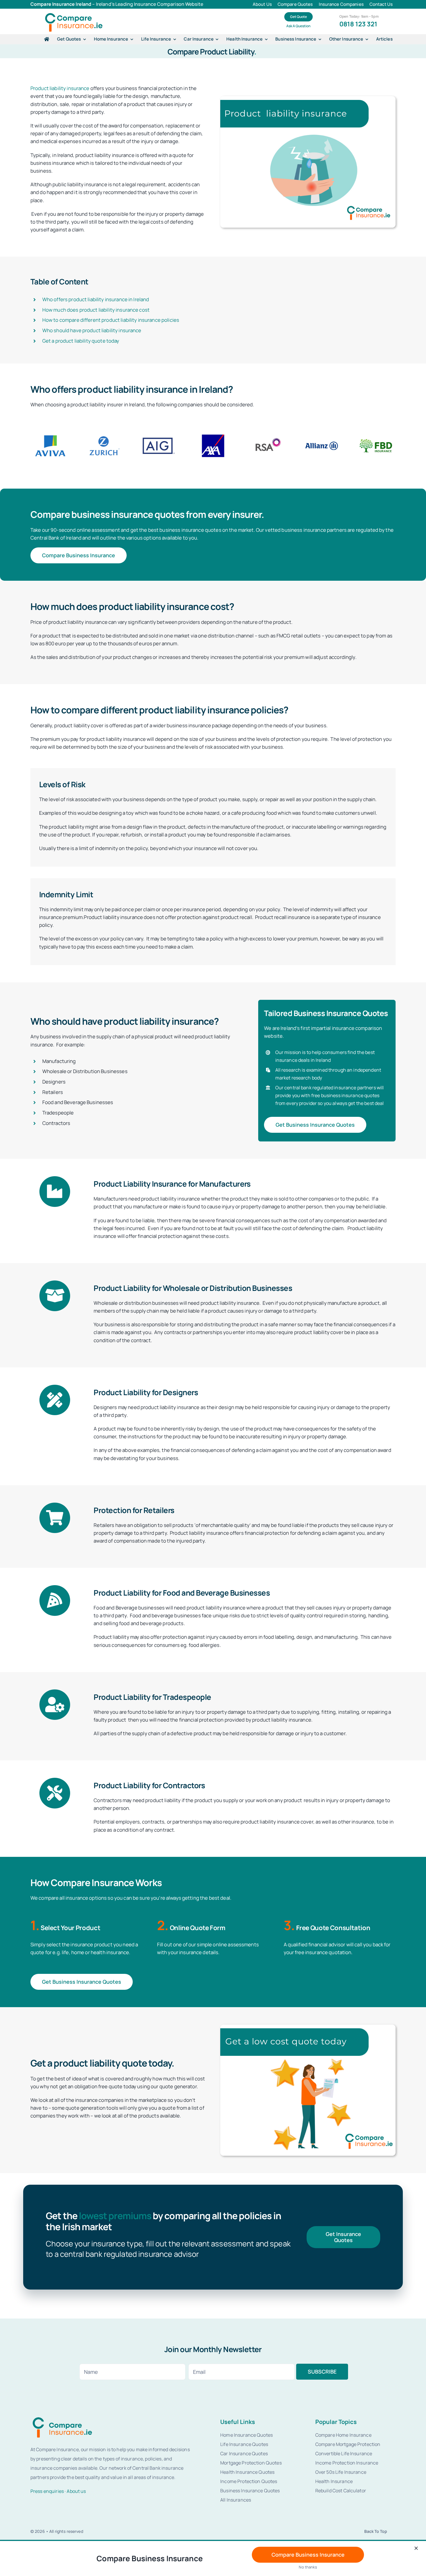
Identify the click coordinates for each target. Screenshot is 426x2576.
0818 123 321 (358, 24)
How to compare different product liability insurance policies (111, 320)
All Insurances (236, 2500)
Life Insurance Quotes (244, 2444)
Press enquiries (47, 2491)
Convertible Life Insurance (344, 2453)
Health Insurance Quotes (247, 2472)
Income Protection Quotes (249, 2481)
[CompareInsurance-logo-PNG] (74, 13)
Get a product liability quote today (81, 341)
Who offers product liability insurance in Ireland (96, 299)
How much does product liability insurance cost (96, 310)
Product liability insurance (60, 88)
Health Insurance (334, 2481)
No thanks (308, 2567)
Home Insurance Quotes (246, 2435)
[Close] (416, 2548)
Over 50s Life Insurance (341, 2472)
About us (76, 2491)
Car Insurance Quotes (244, 2453)
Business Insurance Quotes (250, 2491)
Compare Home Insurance (343, 2435)
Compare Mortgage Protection (348, 2444)
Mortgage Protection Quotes (251, 2463)
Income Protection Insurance (347, 2463)
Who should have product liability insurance (92, 330)
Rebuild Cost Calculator (341, 2491)
